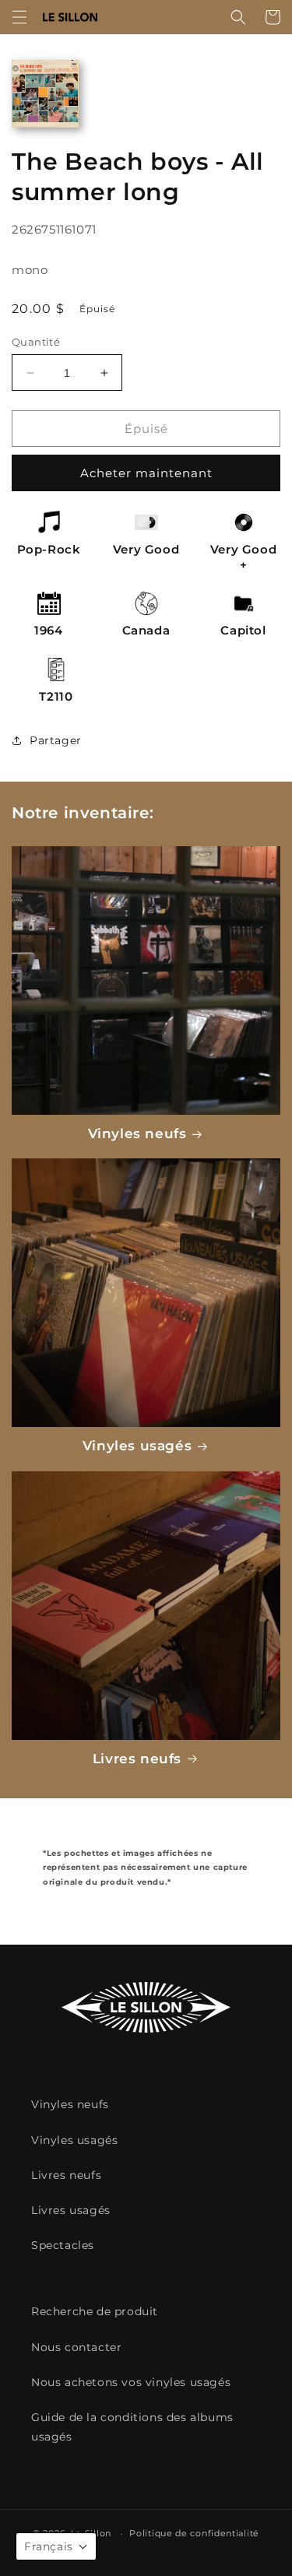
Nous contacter (76, 2347)
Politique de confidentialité (194, 2533)
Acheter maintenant (146, 473)
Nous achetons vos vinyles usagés (131, 2382)
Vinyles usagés (137, 1446)
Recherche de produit (95, 2311)
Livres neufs (137, 1759)
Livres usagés (71, 2210)
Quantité (36, 342)
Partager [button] (56, 740)
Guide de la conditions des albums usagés (132, 2427)
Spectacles (63, 2245)
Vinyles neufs (137, 1133)
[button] (19, 17)
